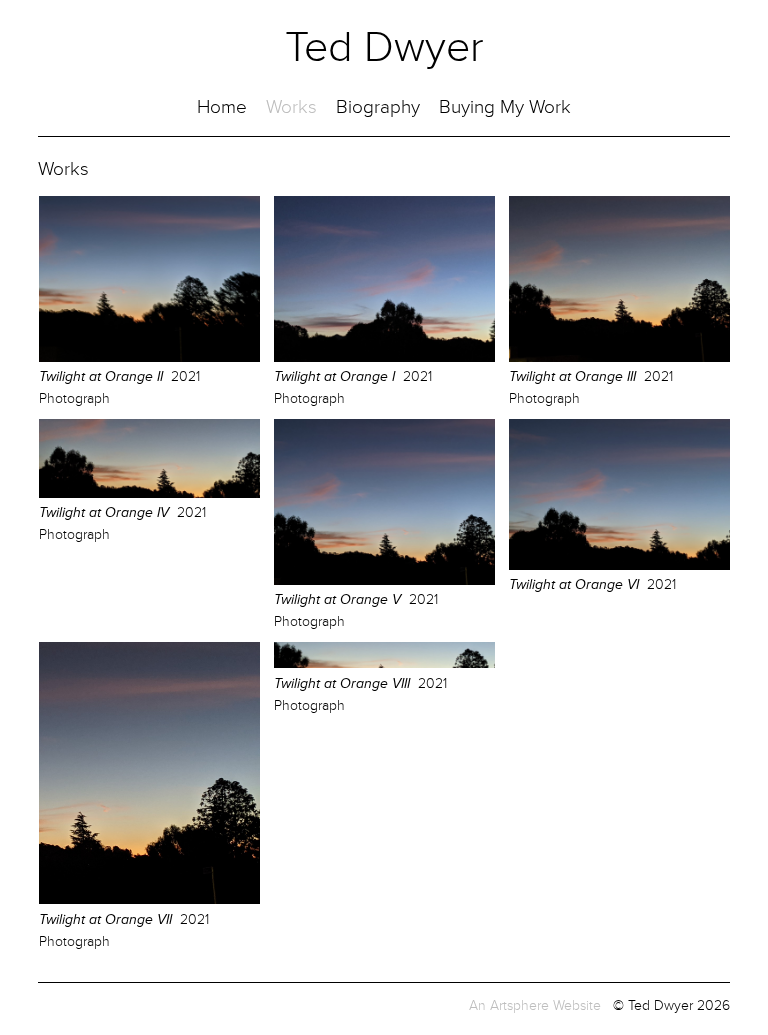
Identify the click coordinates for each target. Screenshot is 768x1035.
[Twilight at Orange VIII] (384, 663)
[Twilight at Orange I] (384, 357)
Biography (378, 107)
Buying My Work (505, 107)
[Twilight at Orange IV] (149, 493)
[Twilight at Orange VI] (619, 565)
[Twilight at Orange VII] (149, 899)
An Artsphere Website (535, 1005)
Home (222, 107)
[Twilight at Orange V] (384, 580)
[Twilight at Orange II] (149, 357)
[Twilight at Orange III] (619, 357)
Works (291, 107)
